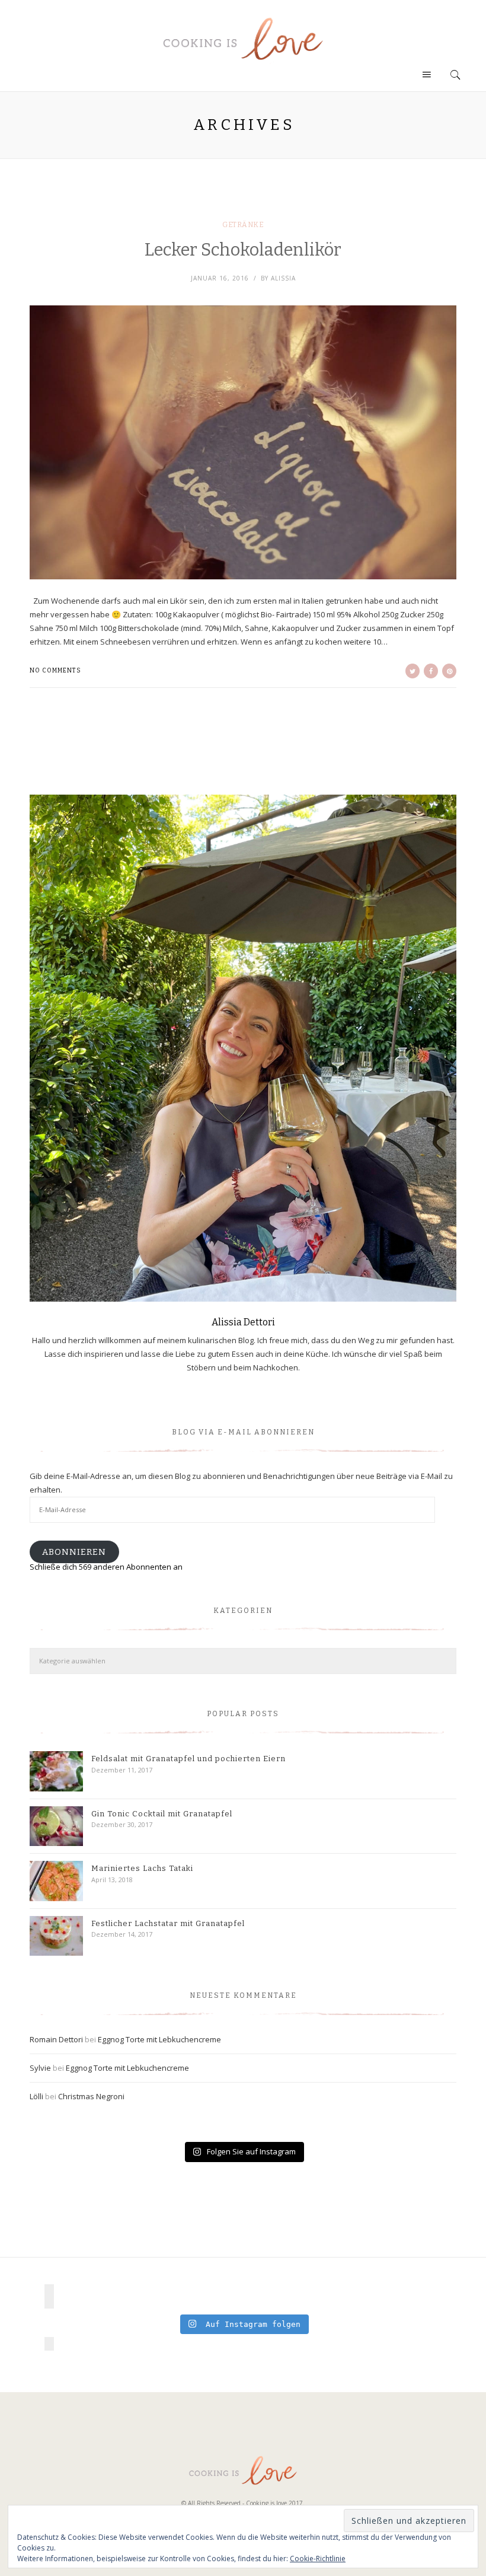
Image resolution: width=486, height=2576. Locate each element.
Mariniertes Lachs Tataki (142, 1868)
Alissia (283, 278)
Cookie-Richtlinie (318, 2559)
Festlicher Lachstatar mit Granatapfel (168, 1923)
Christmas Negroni (91, 2096)
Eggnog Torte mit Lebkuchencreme (159, 2039)
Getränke (243, 225)
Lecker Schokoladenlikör (243, 250)
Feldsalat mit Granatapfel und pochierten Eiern (188, 1759)
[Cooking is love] (243, 39)
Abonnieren (74, 1552)
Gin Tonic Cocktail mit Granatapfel (162, 1814)
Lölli (36, 2096)
